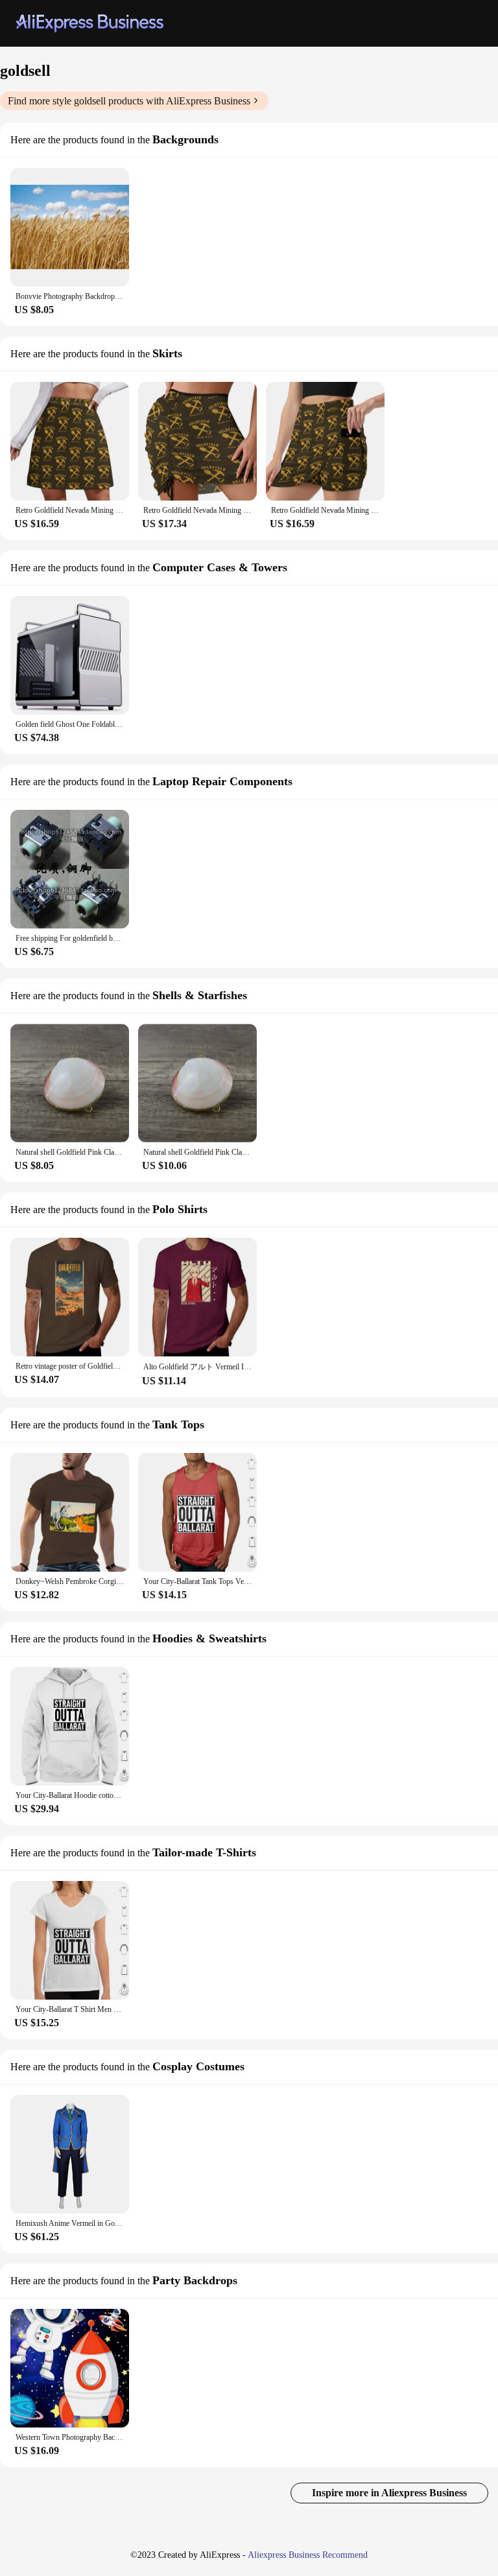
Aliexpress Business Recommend (308, 2555)
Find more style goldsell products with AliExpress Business (129, 101)
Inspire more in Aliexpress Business (389, 2493)
